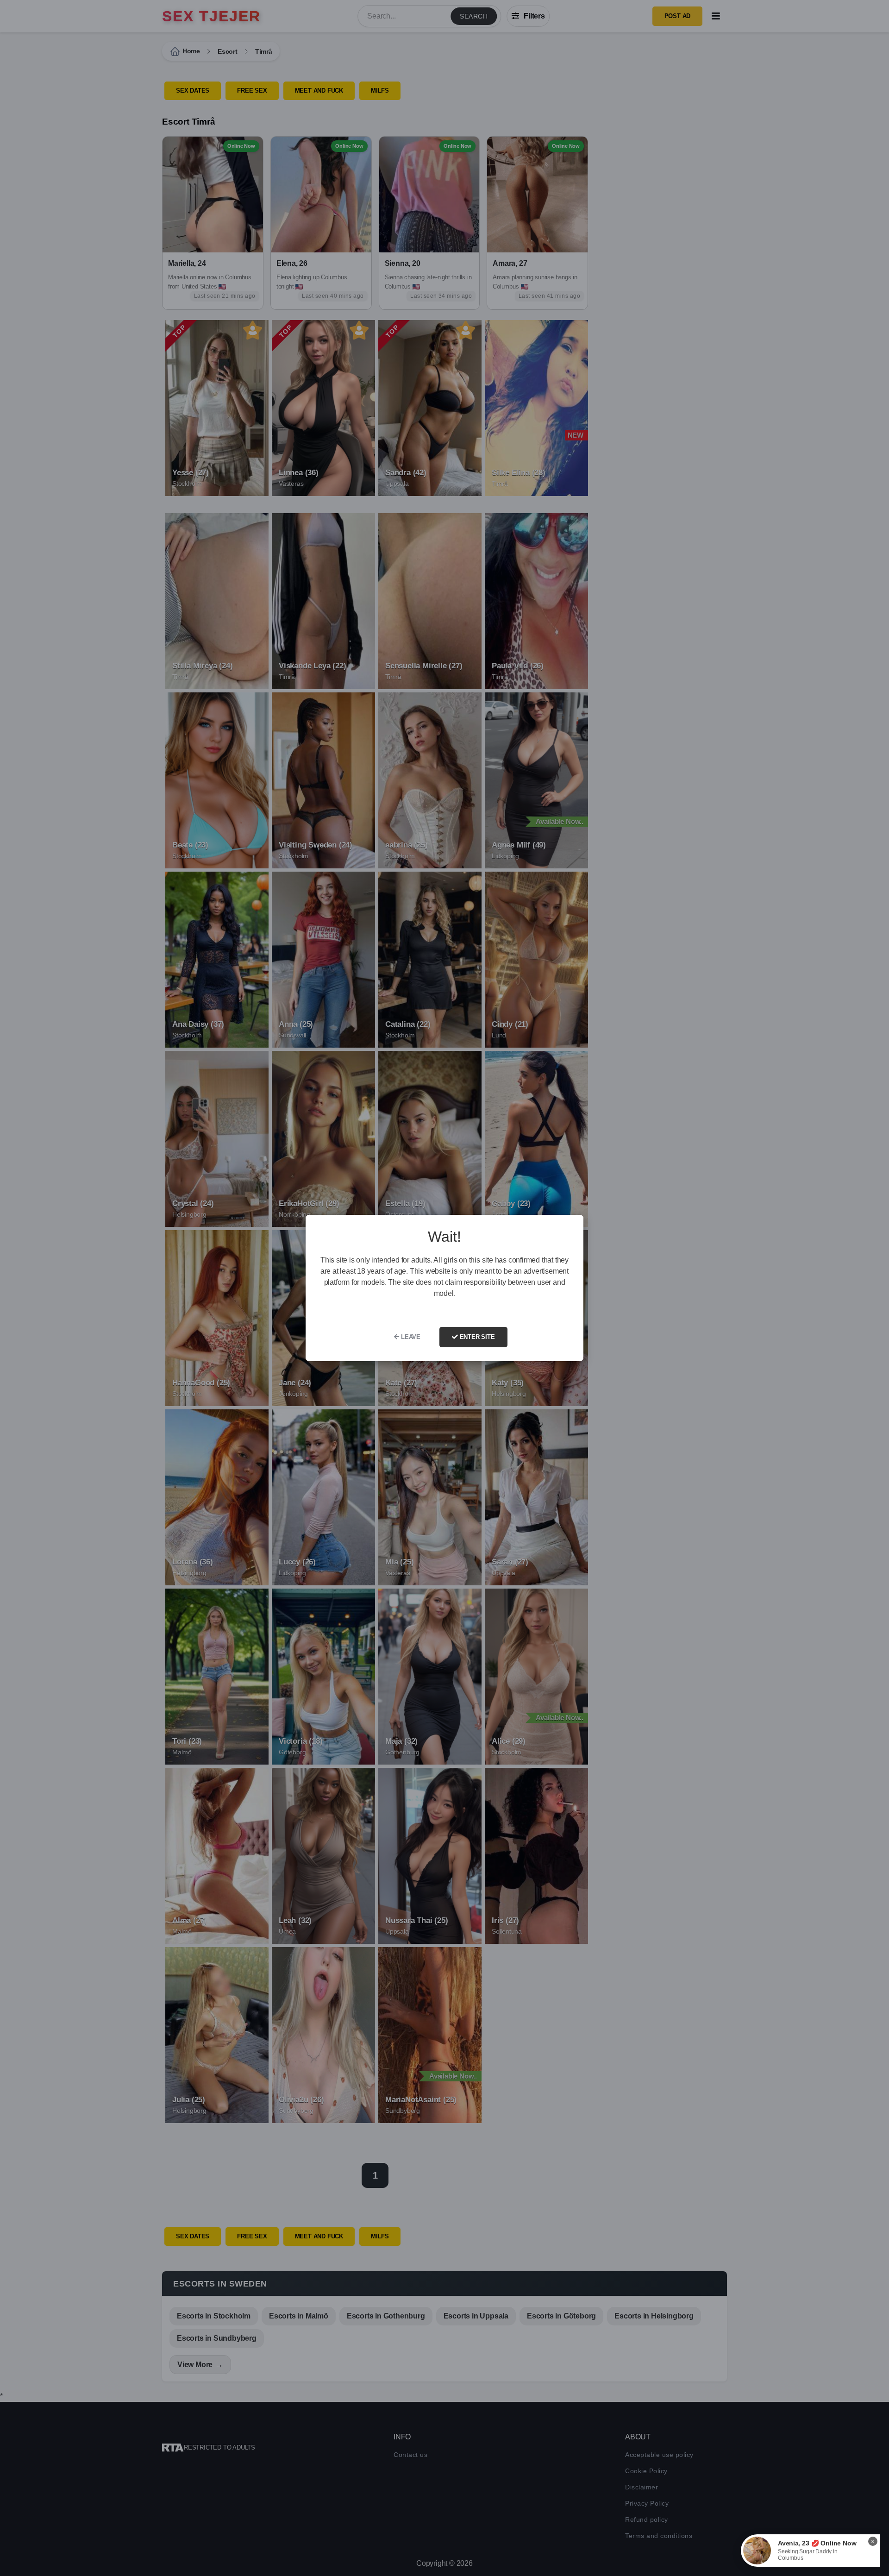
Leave (410, 1337)
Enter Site (476, 1337)
